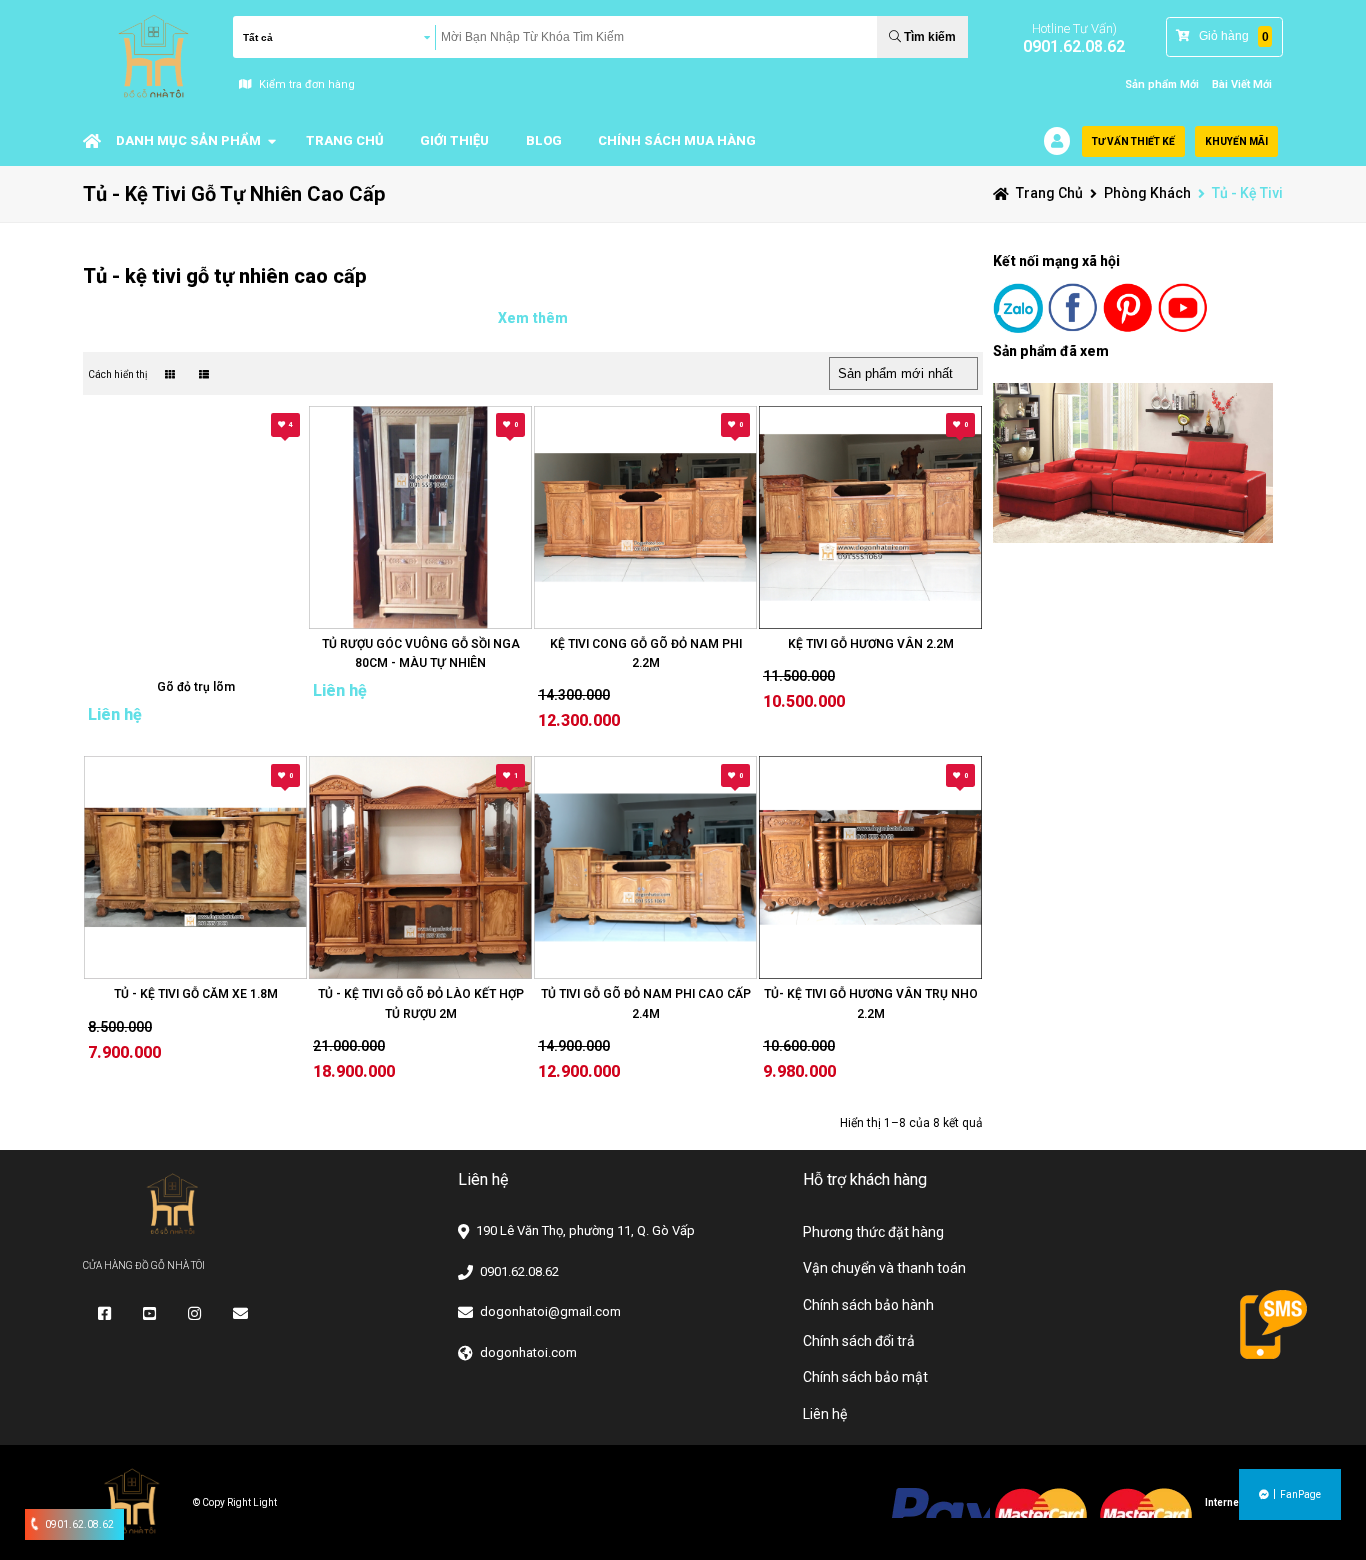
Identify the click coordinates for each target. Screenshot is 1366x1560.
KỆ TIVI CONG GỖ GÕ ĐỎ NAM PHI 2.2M (646, 653)
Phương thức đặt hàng (873, 1232)
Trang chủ (1049, 193)
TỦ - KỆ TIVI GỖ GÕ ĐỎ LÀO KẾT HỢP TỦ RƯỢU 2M (421, 1003)
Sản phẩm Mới (1162, 84)
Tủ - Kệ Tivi (1247, 193)
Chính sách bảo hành (868, 1305)
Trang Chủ (345, 140)
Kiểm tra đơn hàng (307, 84)
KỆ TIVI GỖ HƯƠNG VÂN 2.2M (871, 644)
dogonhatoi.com (528, 1352)
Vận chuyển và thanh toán (884, 1268)
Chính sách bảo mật (865, 1377)
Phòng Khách (1147, 193)
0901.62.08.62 (1074, 47)
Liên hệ (825, 1414)
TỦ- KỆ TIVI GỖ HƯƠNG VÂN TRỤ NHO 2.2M (871, 1003)
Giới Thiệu (454, 140)
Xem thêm (533, 318)
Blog (544, 140)
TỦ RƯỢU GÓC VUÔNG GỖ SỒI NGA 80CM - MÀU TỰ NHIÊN (421, 653)
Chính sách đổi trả (859, 1341)
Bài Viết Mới (1242, 84)
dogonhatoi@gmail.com (550, 1311)
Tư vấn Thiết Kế (1133, 141)
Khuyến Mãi (1236, 141)
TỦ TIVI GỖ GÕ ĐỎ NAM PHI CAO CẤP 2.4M (646, 1003)
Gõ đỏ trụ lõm (196, 687)
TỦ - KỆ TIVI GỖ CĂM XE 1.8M (196, 994)
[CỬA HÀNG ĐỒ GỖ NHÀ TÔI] (92, 141)
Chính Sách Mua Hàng (677, 140)
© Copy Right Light (235, 1502)
